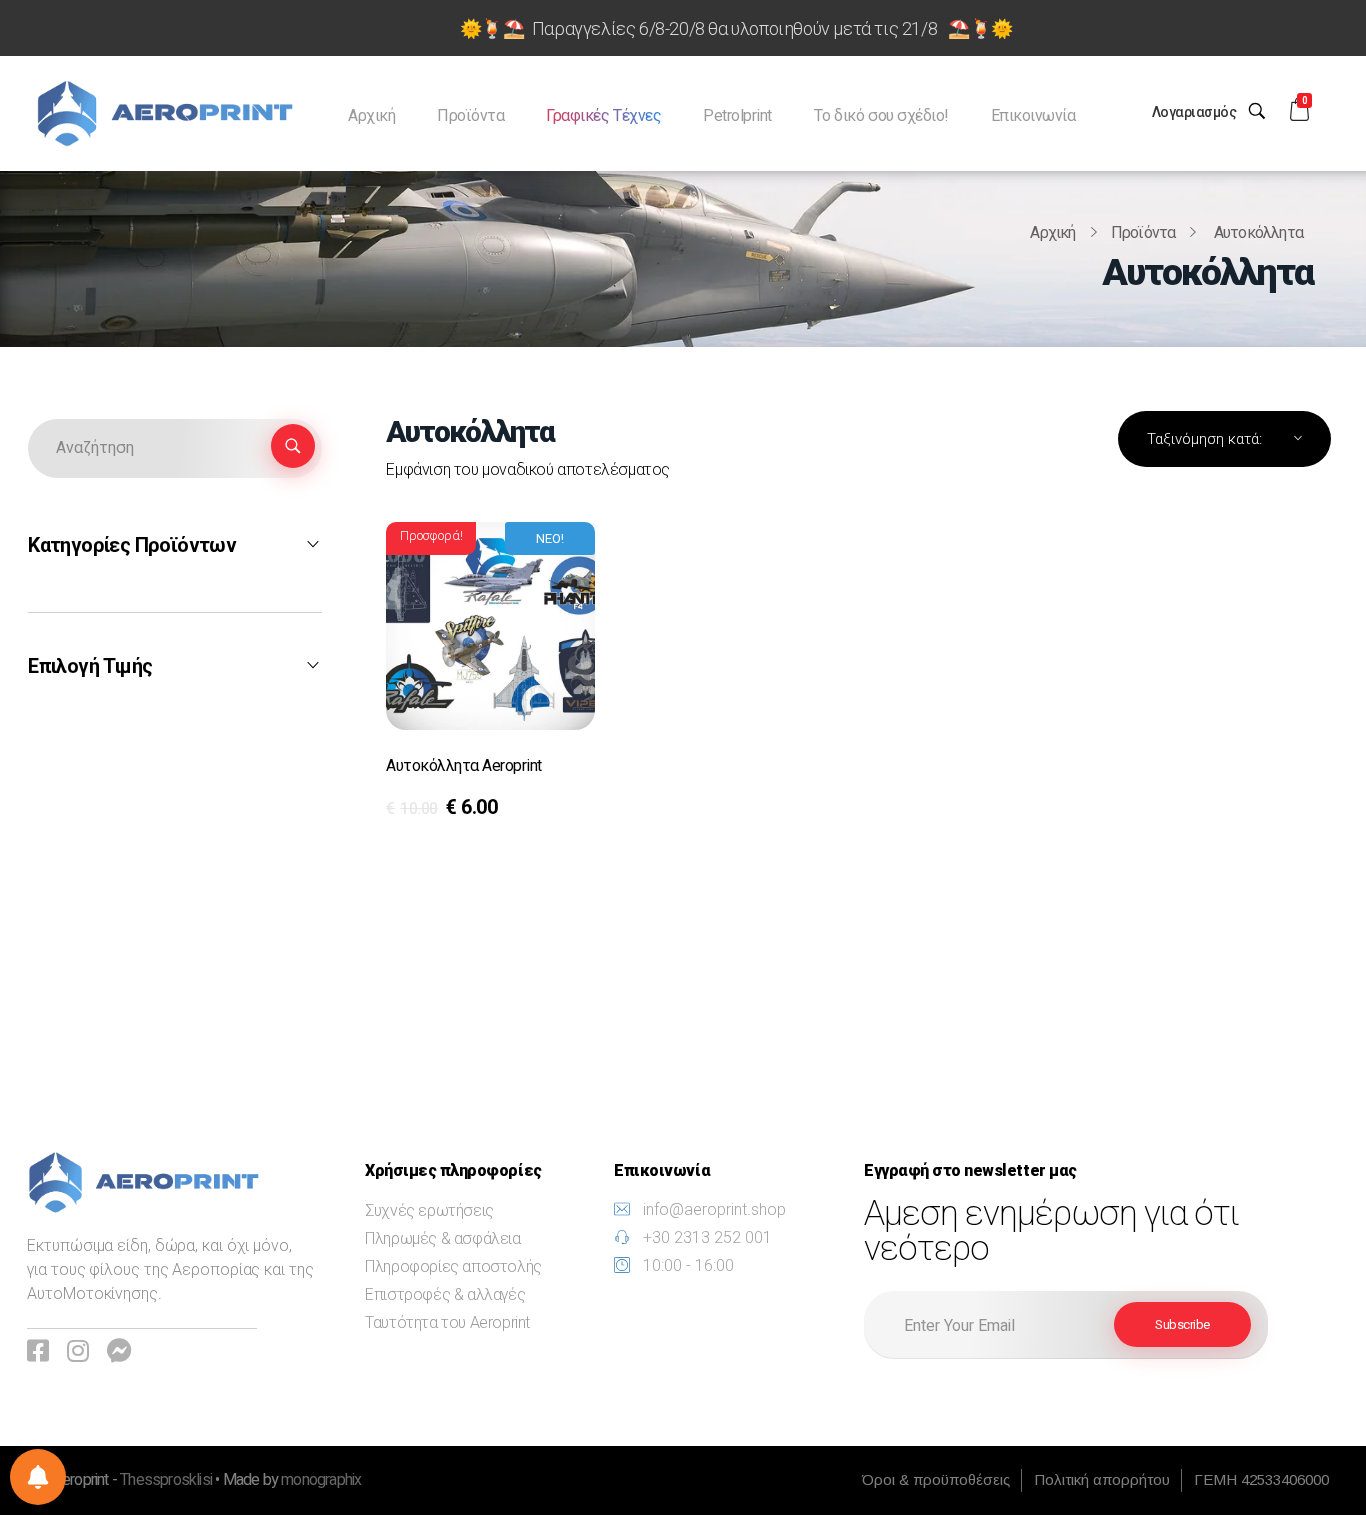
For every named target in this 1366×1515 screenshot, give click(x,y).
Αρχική (1052, 232)
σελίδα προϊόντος (465, 813)
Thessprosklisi (167, 1480)
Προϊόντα (1143, 232)
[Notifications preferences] (38, 1477)
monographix (321, 1480)
